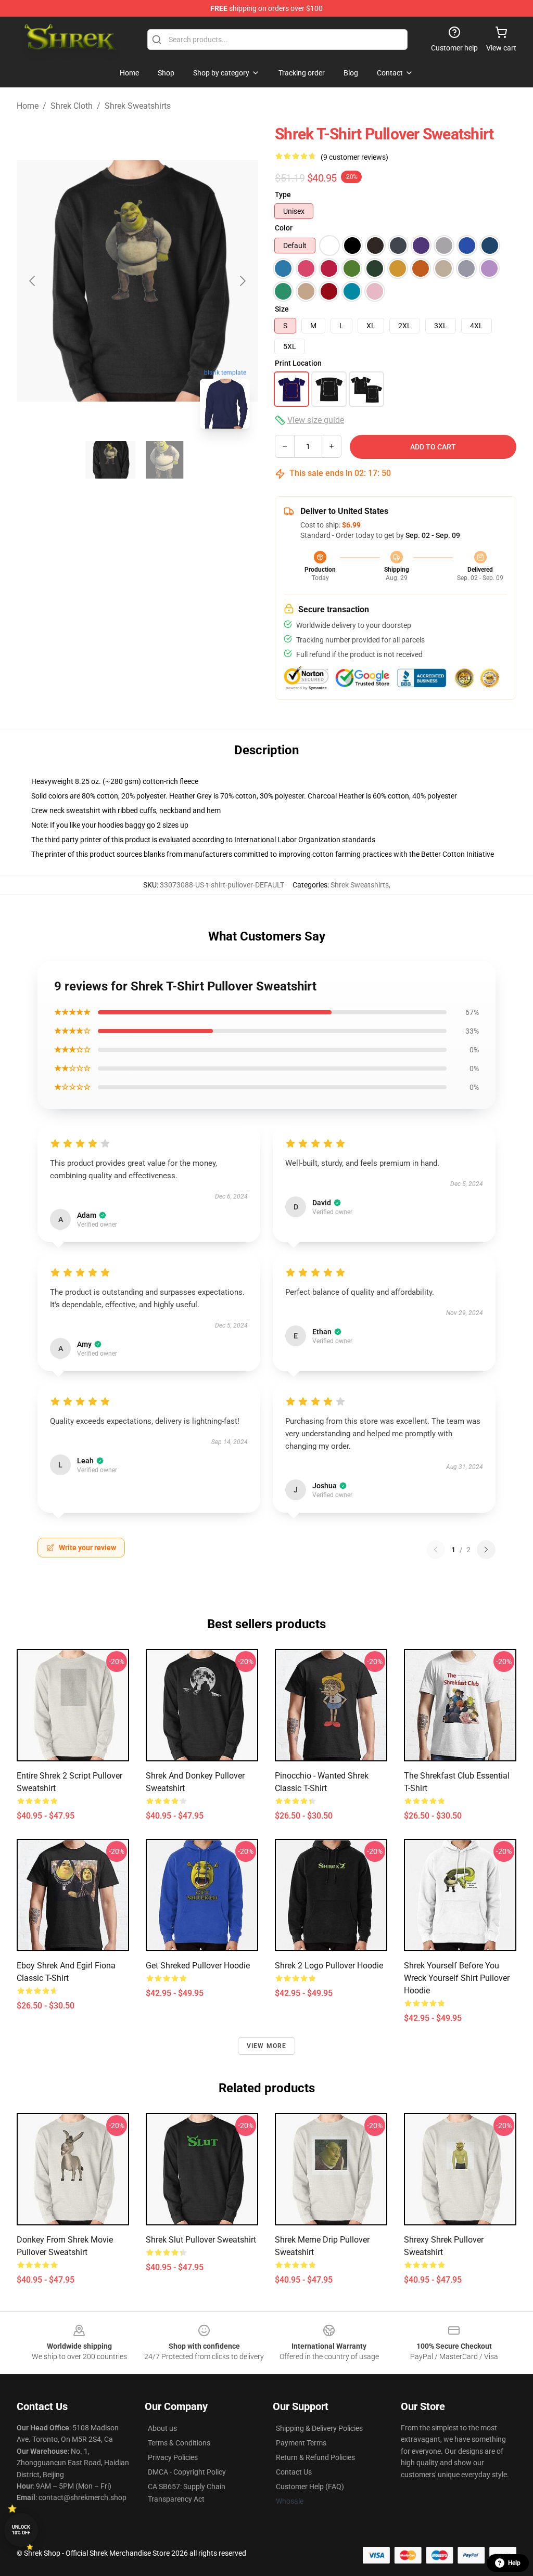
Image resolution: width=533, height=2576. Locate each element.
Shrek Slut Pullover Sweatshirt (201, 2240)
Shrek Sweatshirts (138, 106)
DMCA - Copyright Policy (187, 2472)
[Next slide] (242, 281)
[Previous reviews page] (436, 1550)
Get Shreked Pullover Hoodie (198, 1966)
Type (283, 195)
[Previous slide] (33, 281)
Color (284, 228)
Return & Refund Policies (315, 2457)
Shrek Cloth (72, 106)
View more (267, 2046)
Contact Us (294, 2472)
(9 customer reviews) (354, 157)
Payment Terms (301, 2443)
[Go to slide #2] (164, 460)
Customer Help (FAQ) (310, 2487)
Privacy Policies (173, 2457)
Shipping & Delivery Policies (319, 2428)
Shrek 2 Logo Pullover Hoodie (329, 1966)
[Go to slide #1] (110, 460)
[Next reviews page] (486, 1550)
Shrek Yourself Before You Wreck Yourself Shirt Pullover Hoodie (457, 1978)
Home (28, 106)
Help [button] (514, 2563)
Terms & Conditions (179, 2443)
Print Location (298, 363)
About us (162, 2428)
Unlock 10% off (21, 2530)
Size (282, 309)
